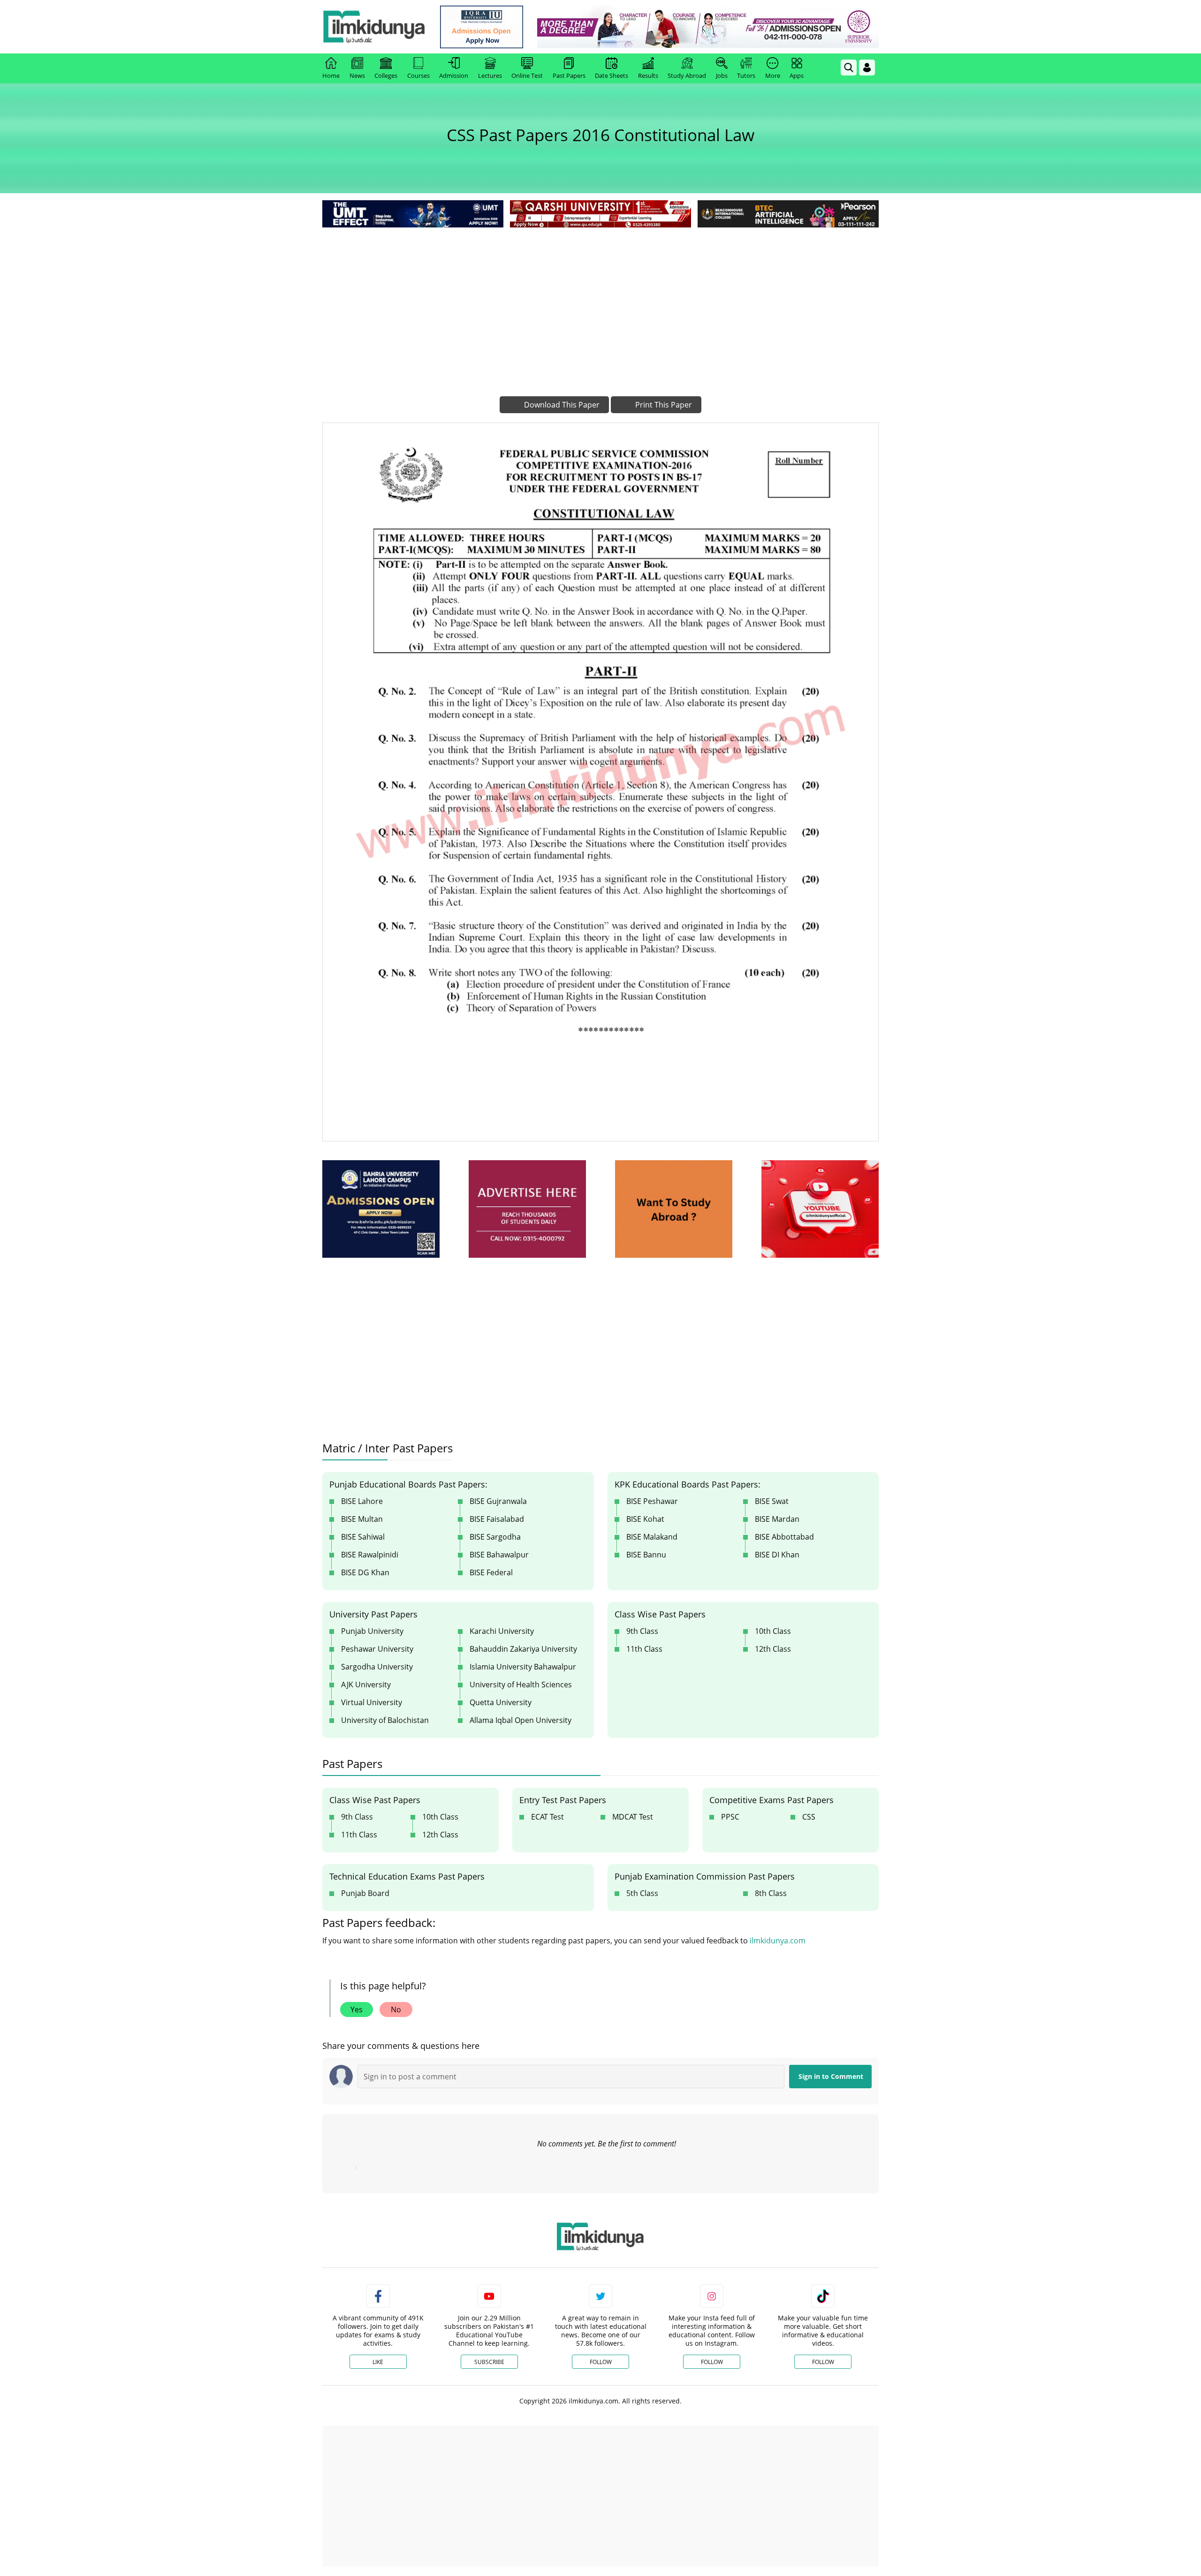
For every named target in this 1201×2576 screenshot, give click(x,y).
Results (648, 76)
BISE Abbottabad (784, 1537)
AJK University (366, 1685)
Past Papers (569, 76)
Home (331, 76)
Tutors (746, 76)
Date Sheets (612, 76)
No (396, 2009)
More (773, 76)
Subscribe (489, 2362)
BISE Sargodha (495, 1537)
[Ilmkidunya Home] (374, 27)
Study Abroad (687, 76)
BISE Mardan (777, 1519)
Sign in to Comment (831, 2076)
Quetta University (501, 1702)
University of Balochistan (385, 1720)
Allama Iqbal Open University (521, 1720)
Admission (454, 76)
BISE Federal (491, 1572)
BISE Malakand (652, 1537)
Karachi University (502, 1631)
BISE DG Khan (365, 1572)
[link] (482, 27)
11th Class (644, 1649)
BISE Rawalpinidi (370, 1555)
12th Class (773, 1649)
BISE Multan (362, 1519)
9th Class (642, 1631)
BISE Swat (772, 1501)
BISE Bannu (646, 1555)
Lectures (490, 76)
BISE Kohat (645, 1519)
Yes (357, 2009)
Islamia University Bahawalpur (523, 1667)
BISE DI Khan (777, 1555)
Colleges (386, 76)
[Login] (867, 68)
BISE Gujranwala (498, 1501)
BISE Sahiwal (363, 1537)
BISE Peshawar (652, 1501)
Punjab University (372, 1631)
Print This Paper (663, 405)
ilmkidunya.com (778, 1941)
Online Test (527, 76)
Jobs (722, 76)
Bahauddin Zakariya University (523, 1649)
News (357, 76)
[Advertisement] (600, 300)
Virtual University (372, 1702)
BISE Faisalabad (497, 1519)
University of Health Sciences (521, 1685)
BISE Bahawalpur (499, 1555)
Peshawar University (377, 1649)
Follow (601, 2362)
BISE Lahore (362, 1501)
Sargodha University (377, 1667)
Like (378, 2362)
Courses (418, 76)
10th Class (773, 1631)
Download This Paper (561, 405)
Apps (797, 76)
